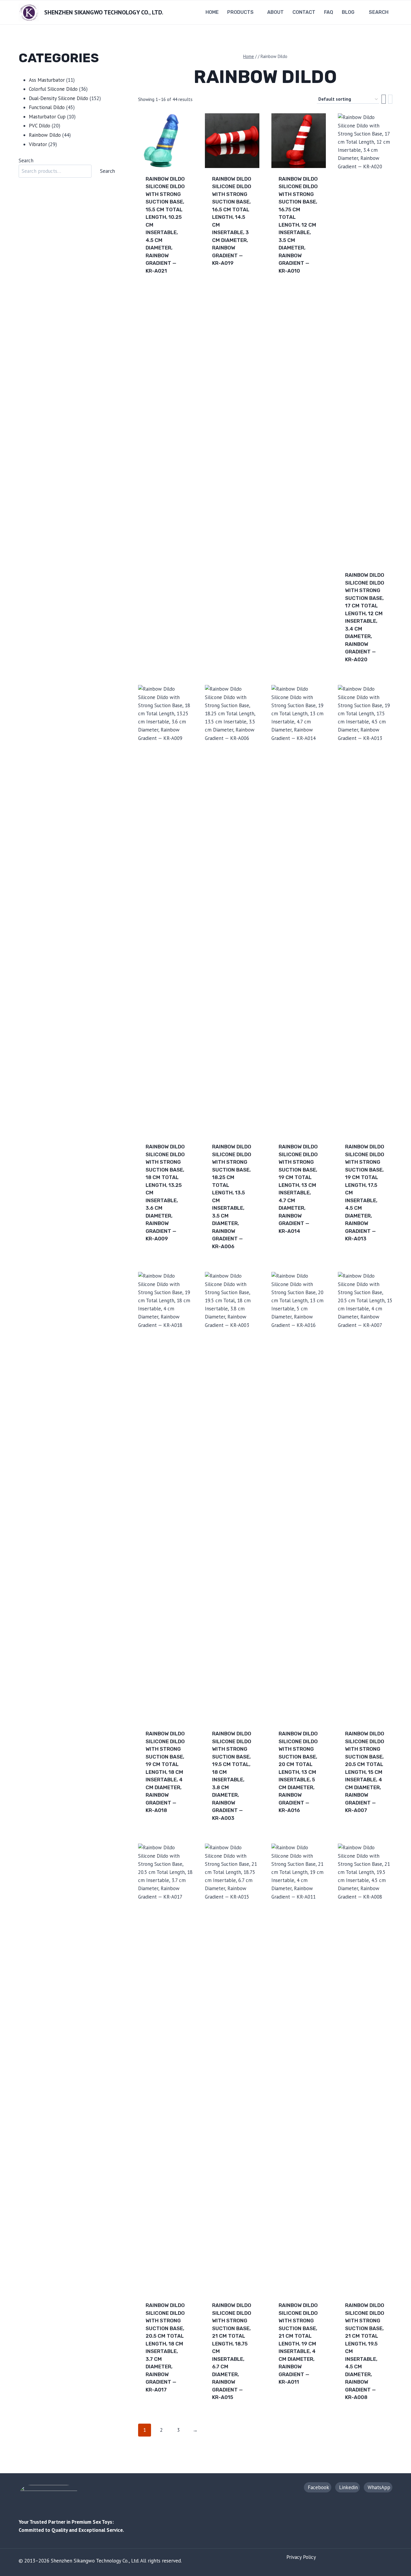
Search (26, 160)
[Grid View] (384, 99)
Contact (304, 12)
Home (212, 12)
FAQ (329, 12)
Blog (348, 12)
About (275, 12)
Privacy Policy (301, 2557)
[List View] (390, 99)
